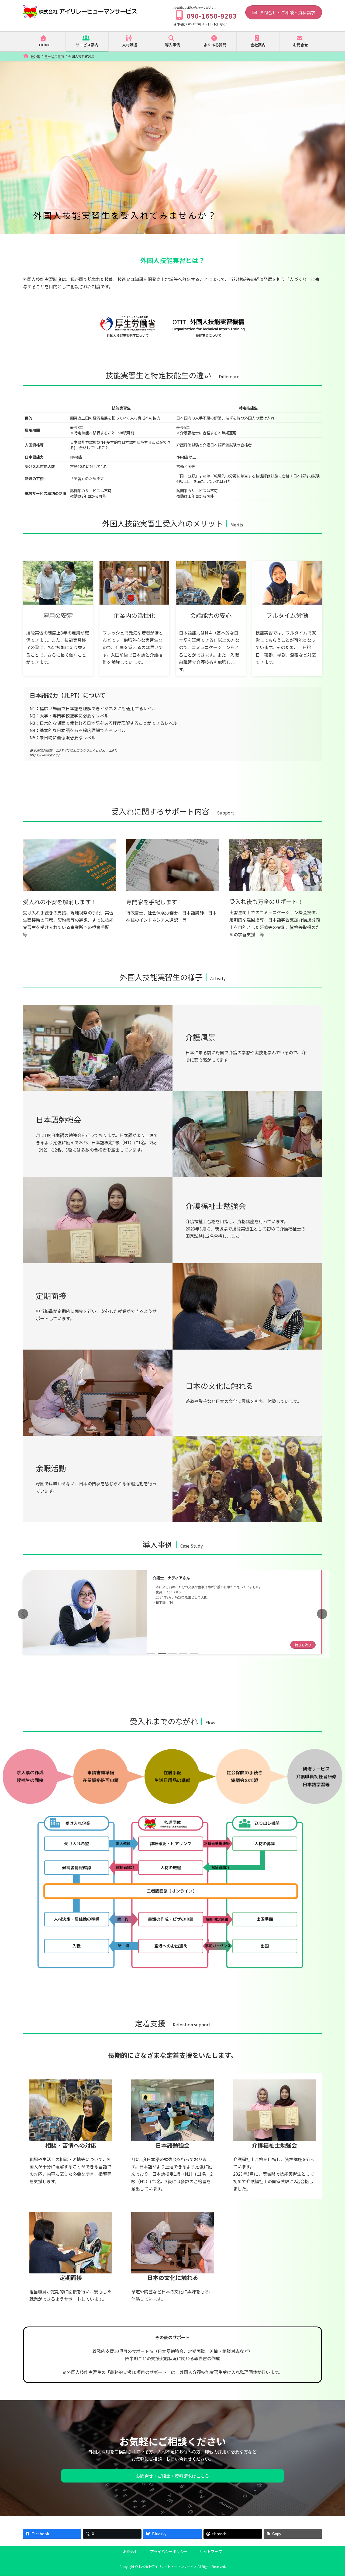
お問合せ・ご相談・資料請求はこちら (172, 2476)
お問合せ (130, 2551)
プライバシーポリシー (169, 2551)
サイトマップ (211, 2551)
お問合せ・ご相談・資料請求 (287, 12)
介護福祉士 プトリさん (173, 1584)
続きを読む (303, 1638)
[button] (322, 1614)
